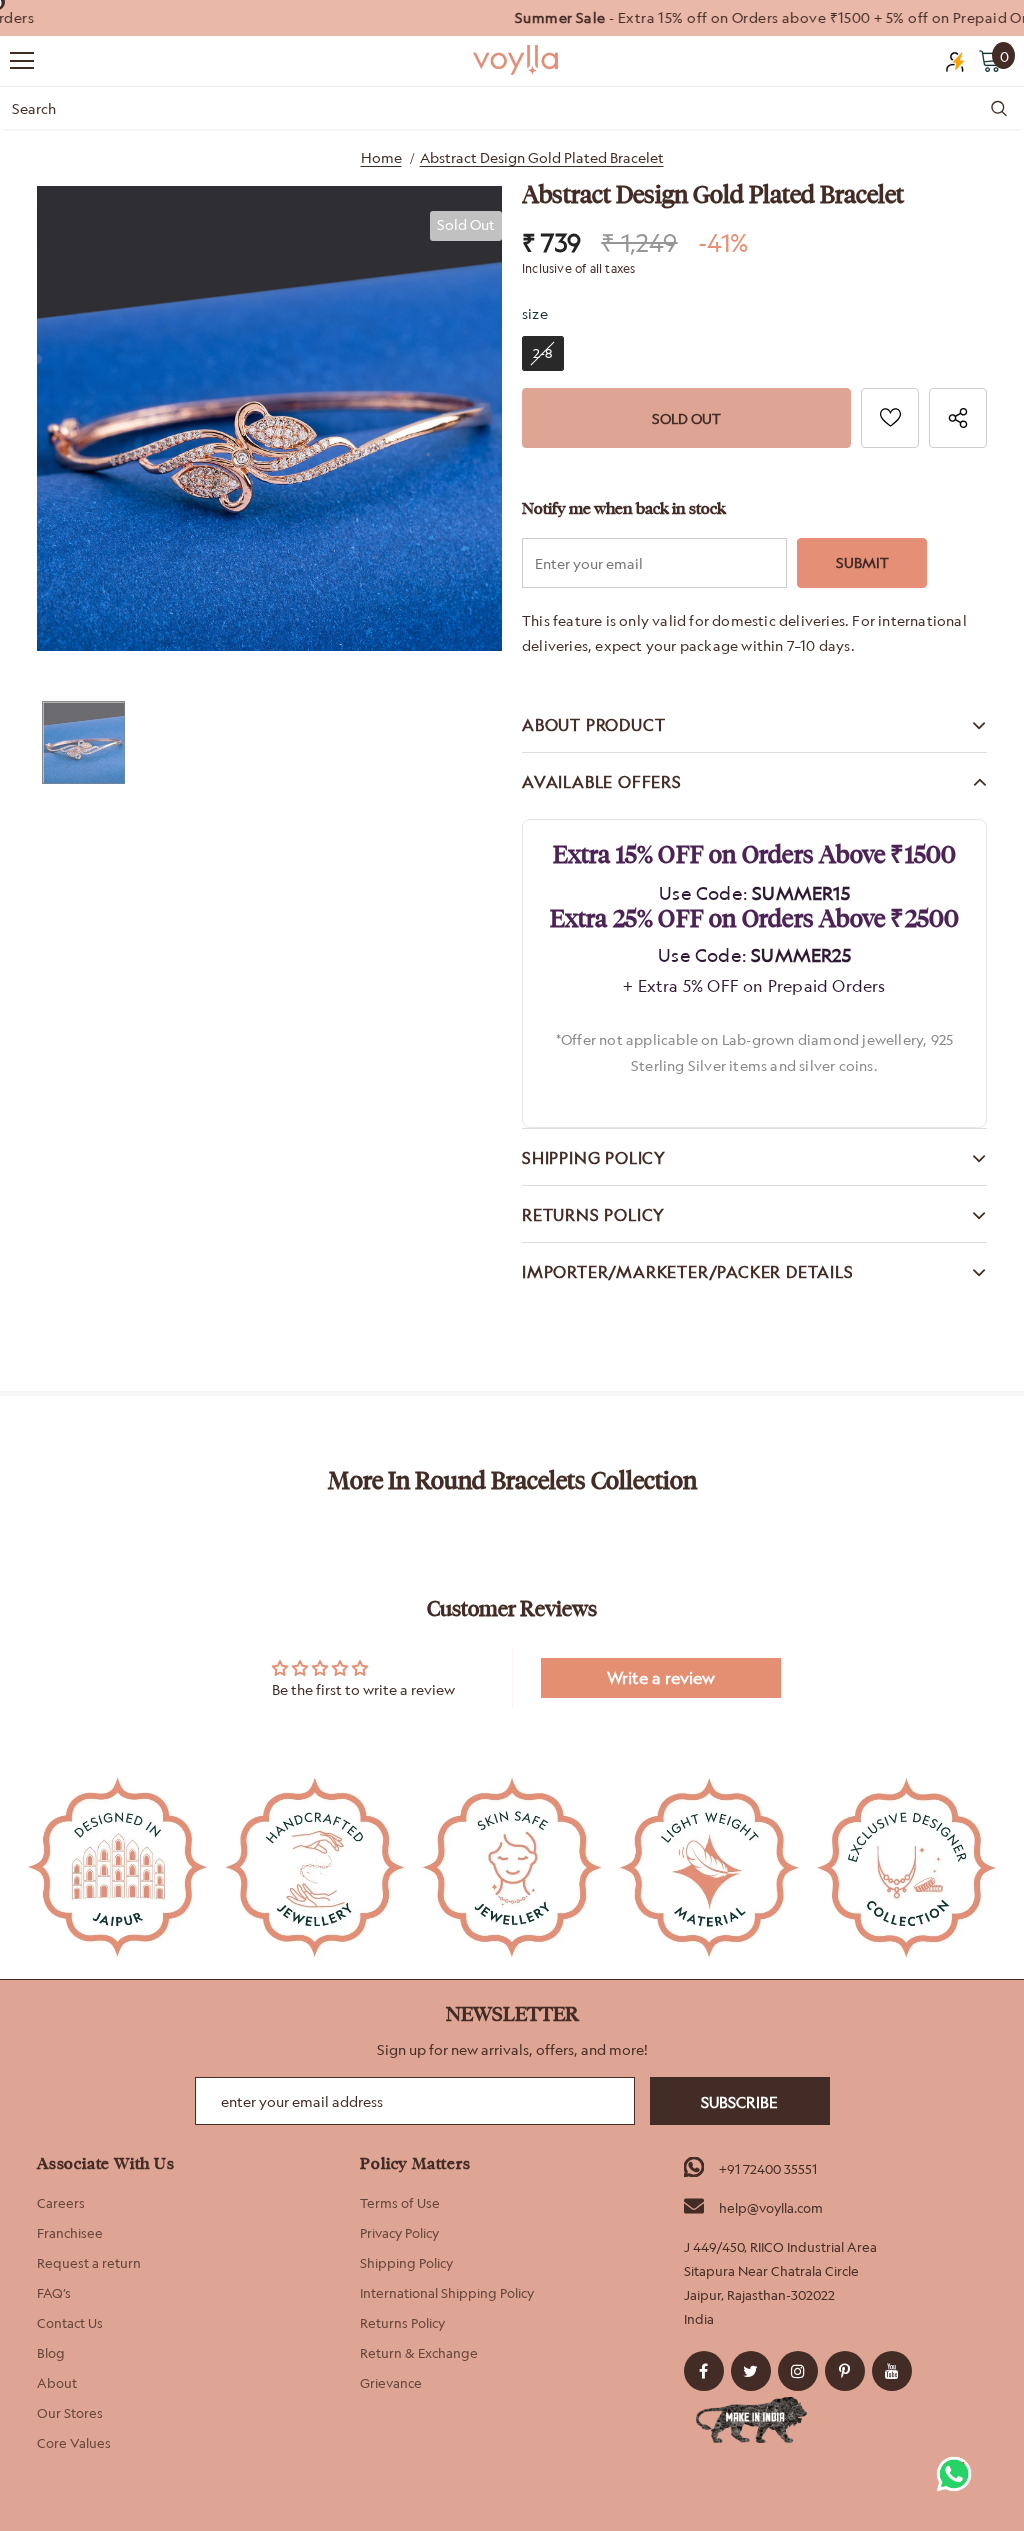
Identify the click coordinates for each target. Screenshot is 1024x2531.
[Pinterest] (845, 2371)
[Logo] (517, 60)
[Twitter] (751, 2371)
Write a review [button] (661, 1678)
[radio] (543, 353)
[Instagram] (798, 2371)
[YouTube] (892, 2371)
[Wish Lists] (890, 418)
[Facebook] (704, 2371)
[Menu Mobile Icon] (22, 61)
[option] (512, 18)
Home (381, 157)
